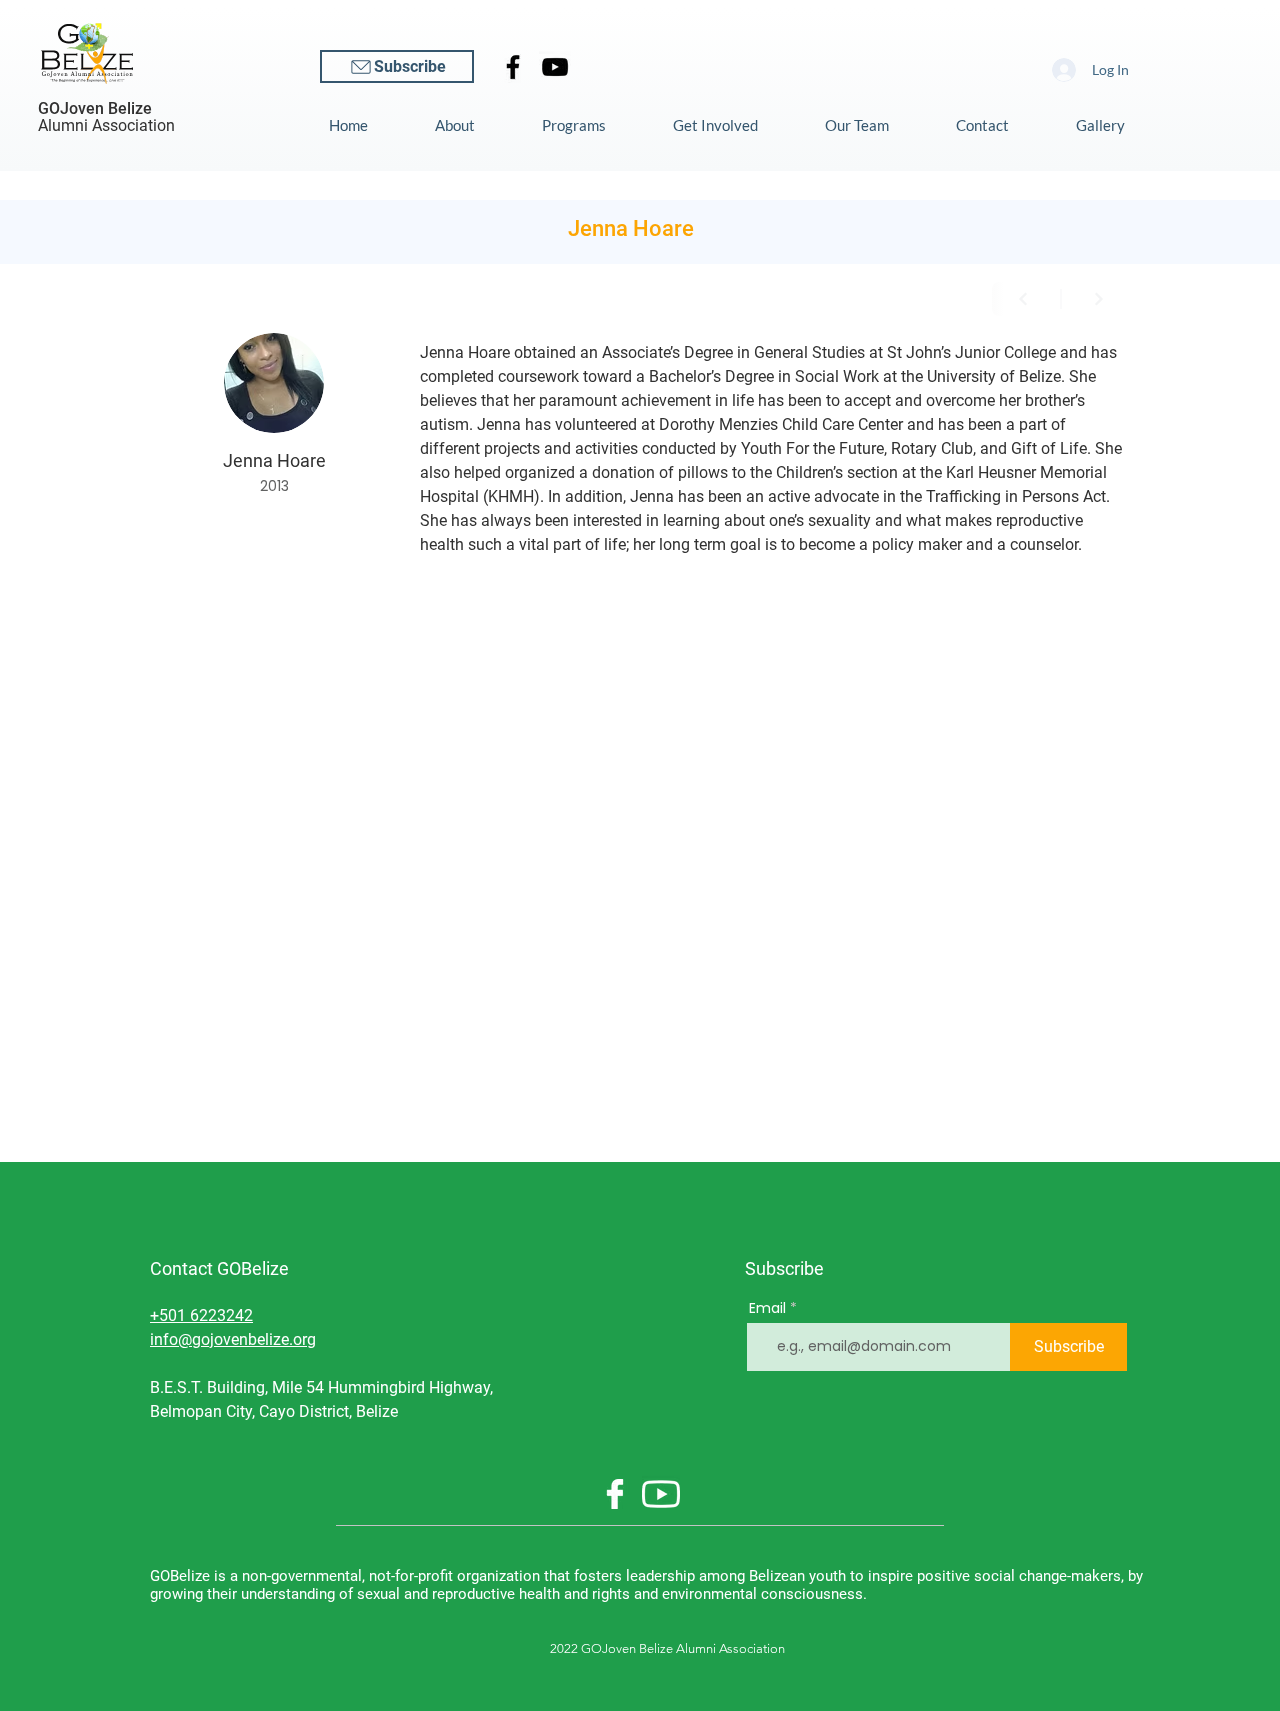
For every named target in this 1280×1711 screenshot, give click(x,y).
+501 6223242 (201, 1315)
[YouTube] (555, 67)
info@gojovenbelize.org (233, 1339)
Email (767, 1308)
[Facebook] (513, 67)
